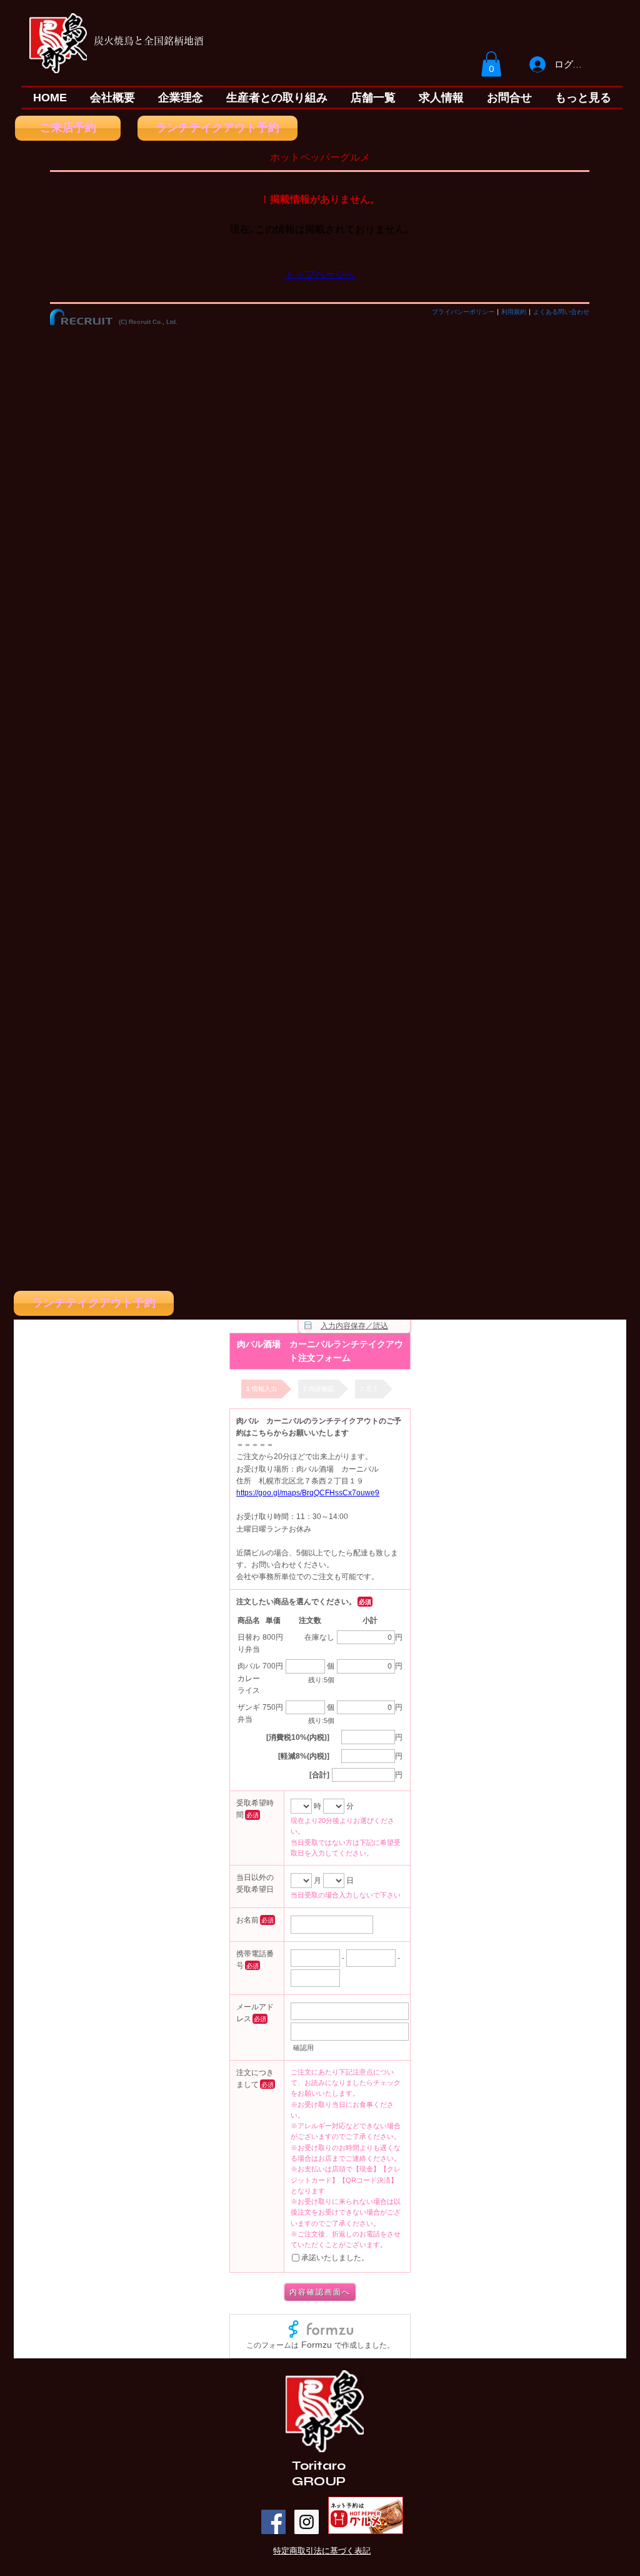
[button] (491, 64)
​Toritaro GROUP (319, 2473)
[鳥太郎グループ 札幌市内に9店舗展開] (307, 2522)
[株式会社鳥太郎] (273, 2522)
